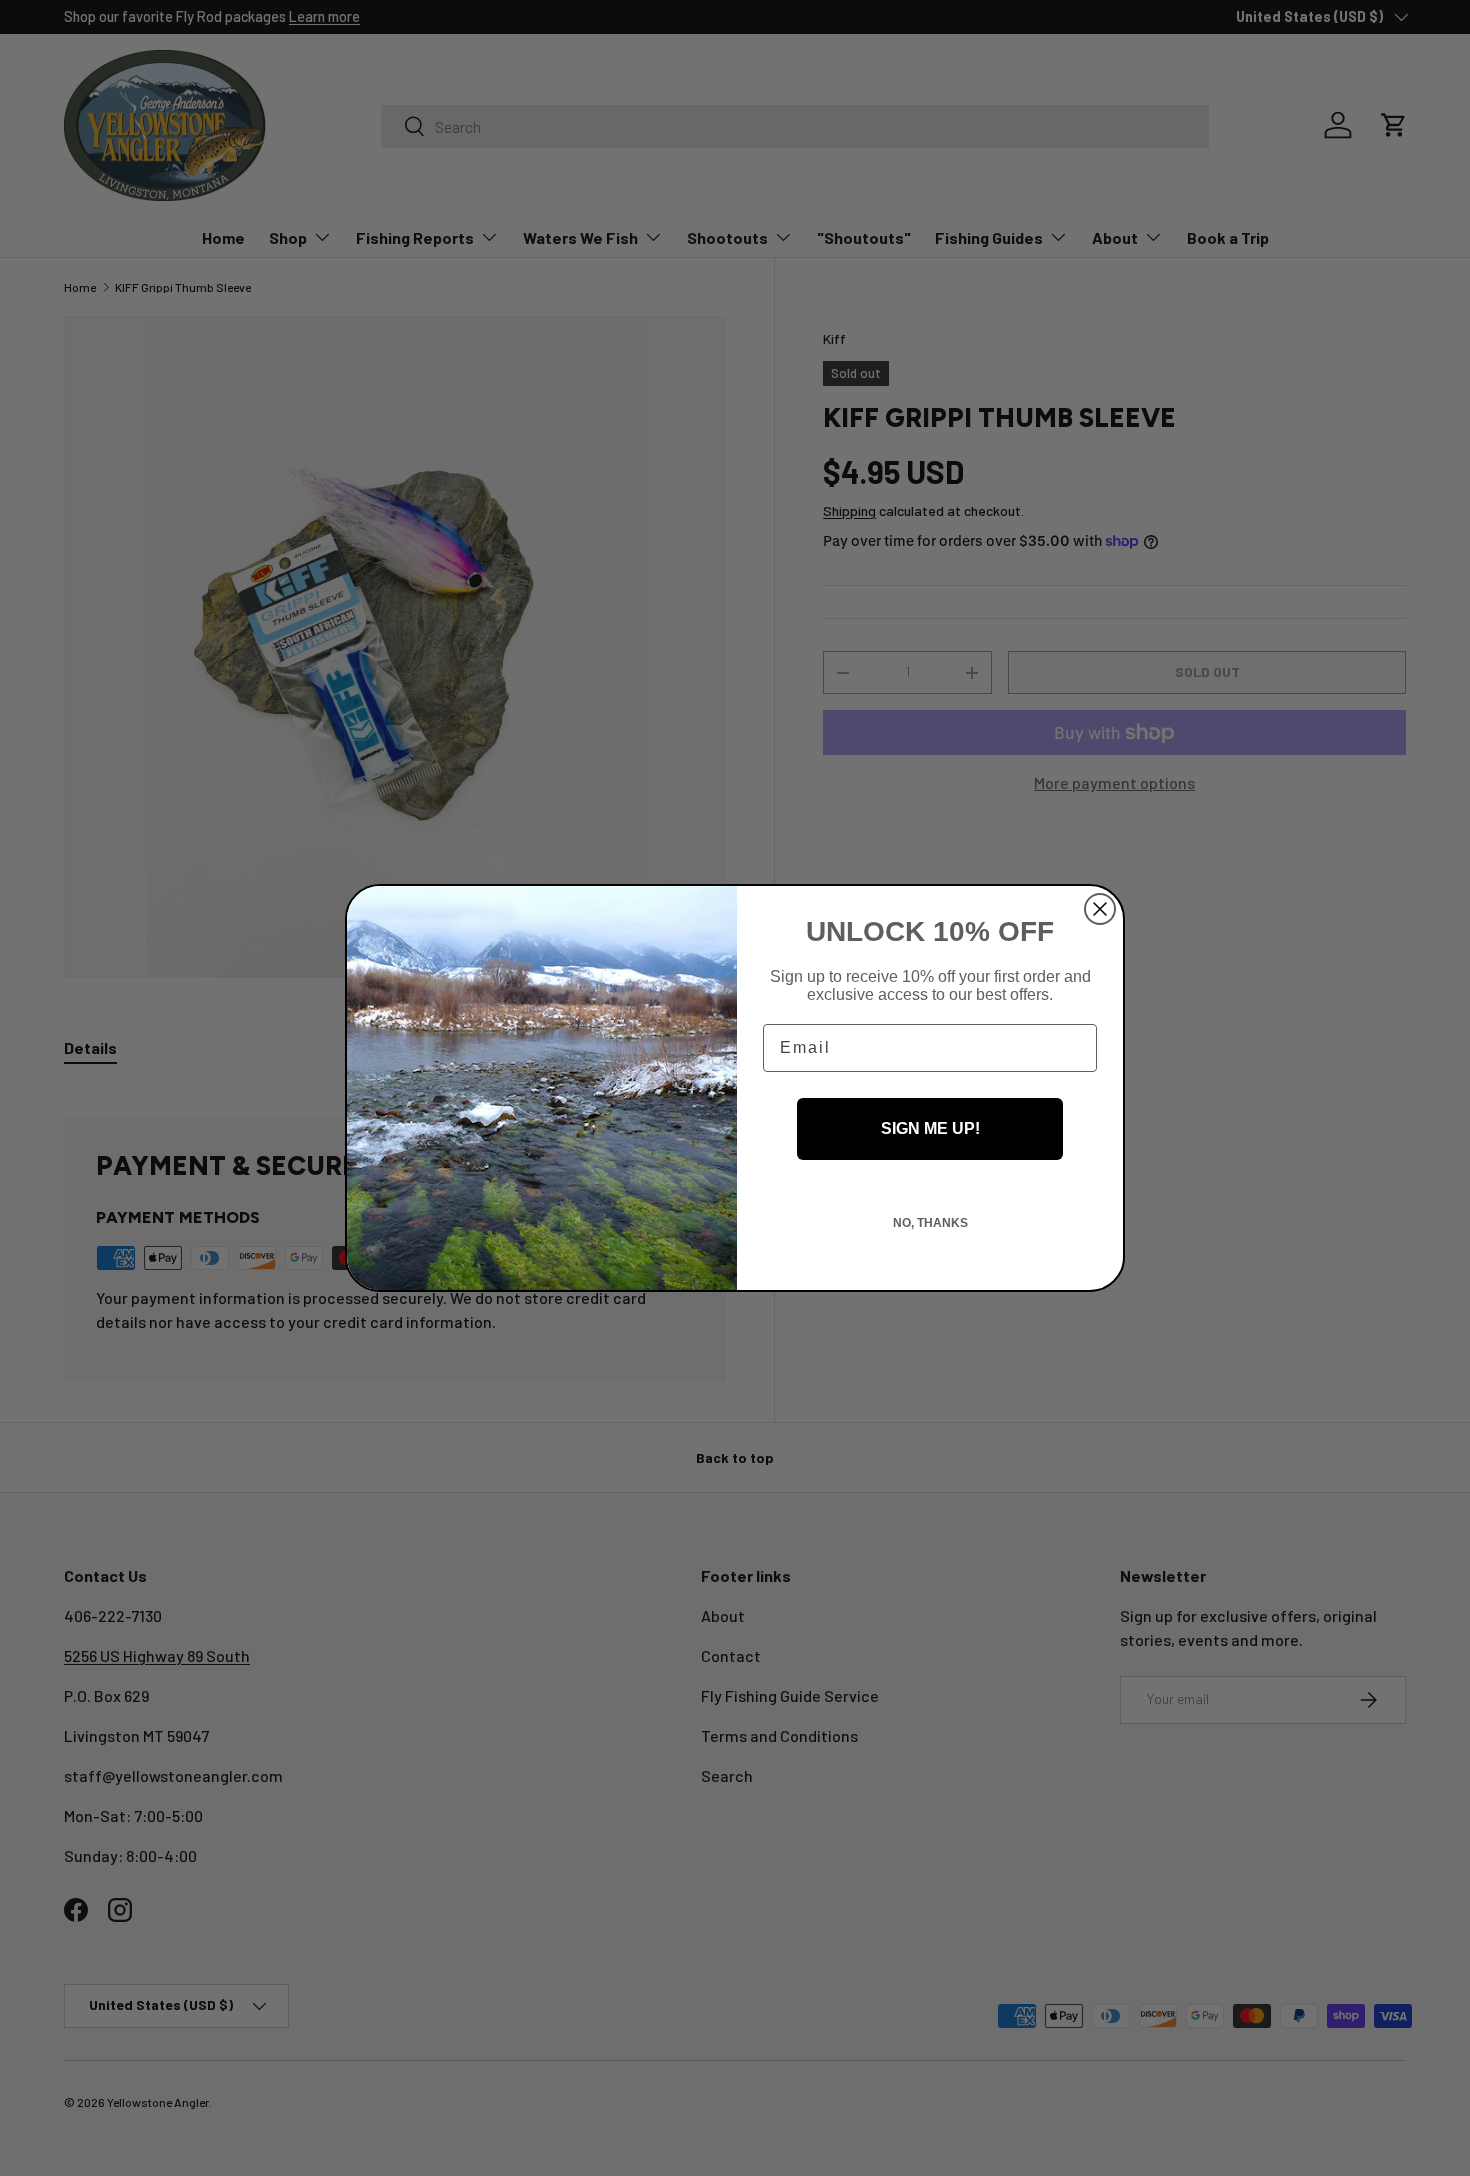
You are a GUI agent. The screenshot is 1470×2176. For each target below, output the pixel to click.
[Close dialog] (1100, 909)
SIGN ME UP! (930, 1128)
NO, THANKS (930, 1223)
